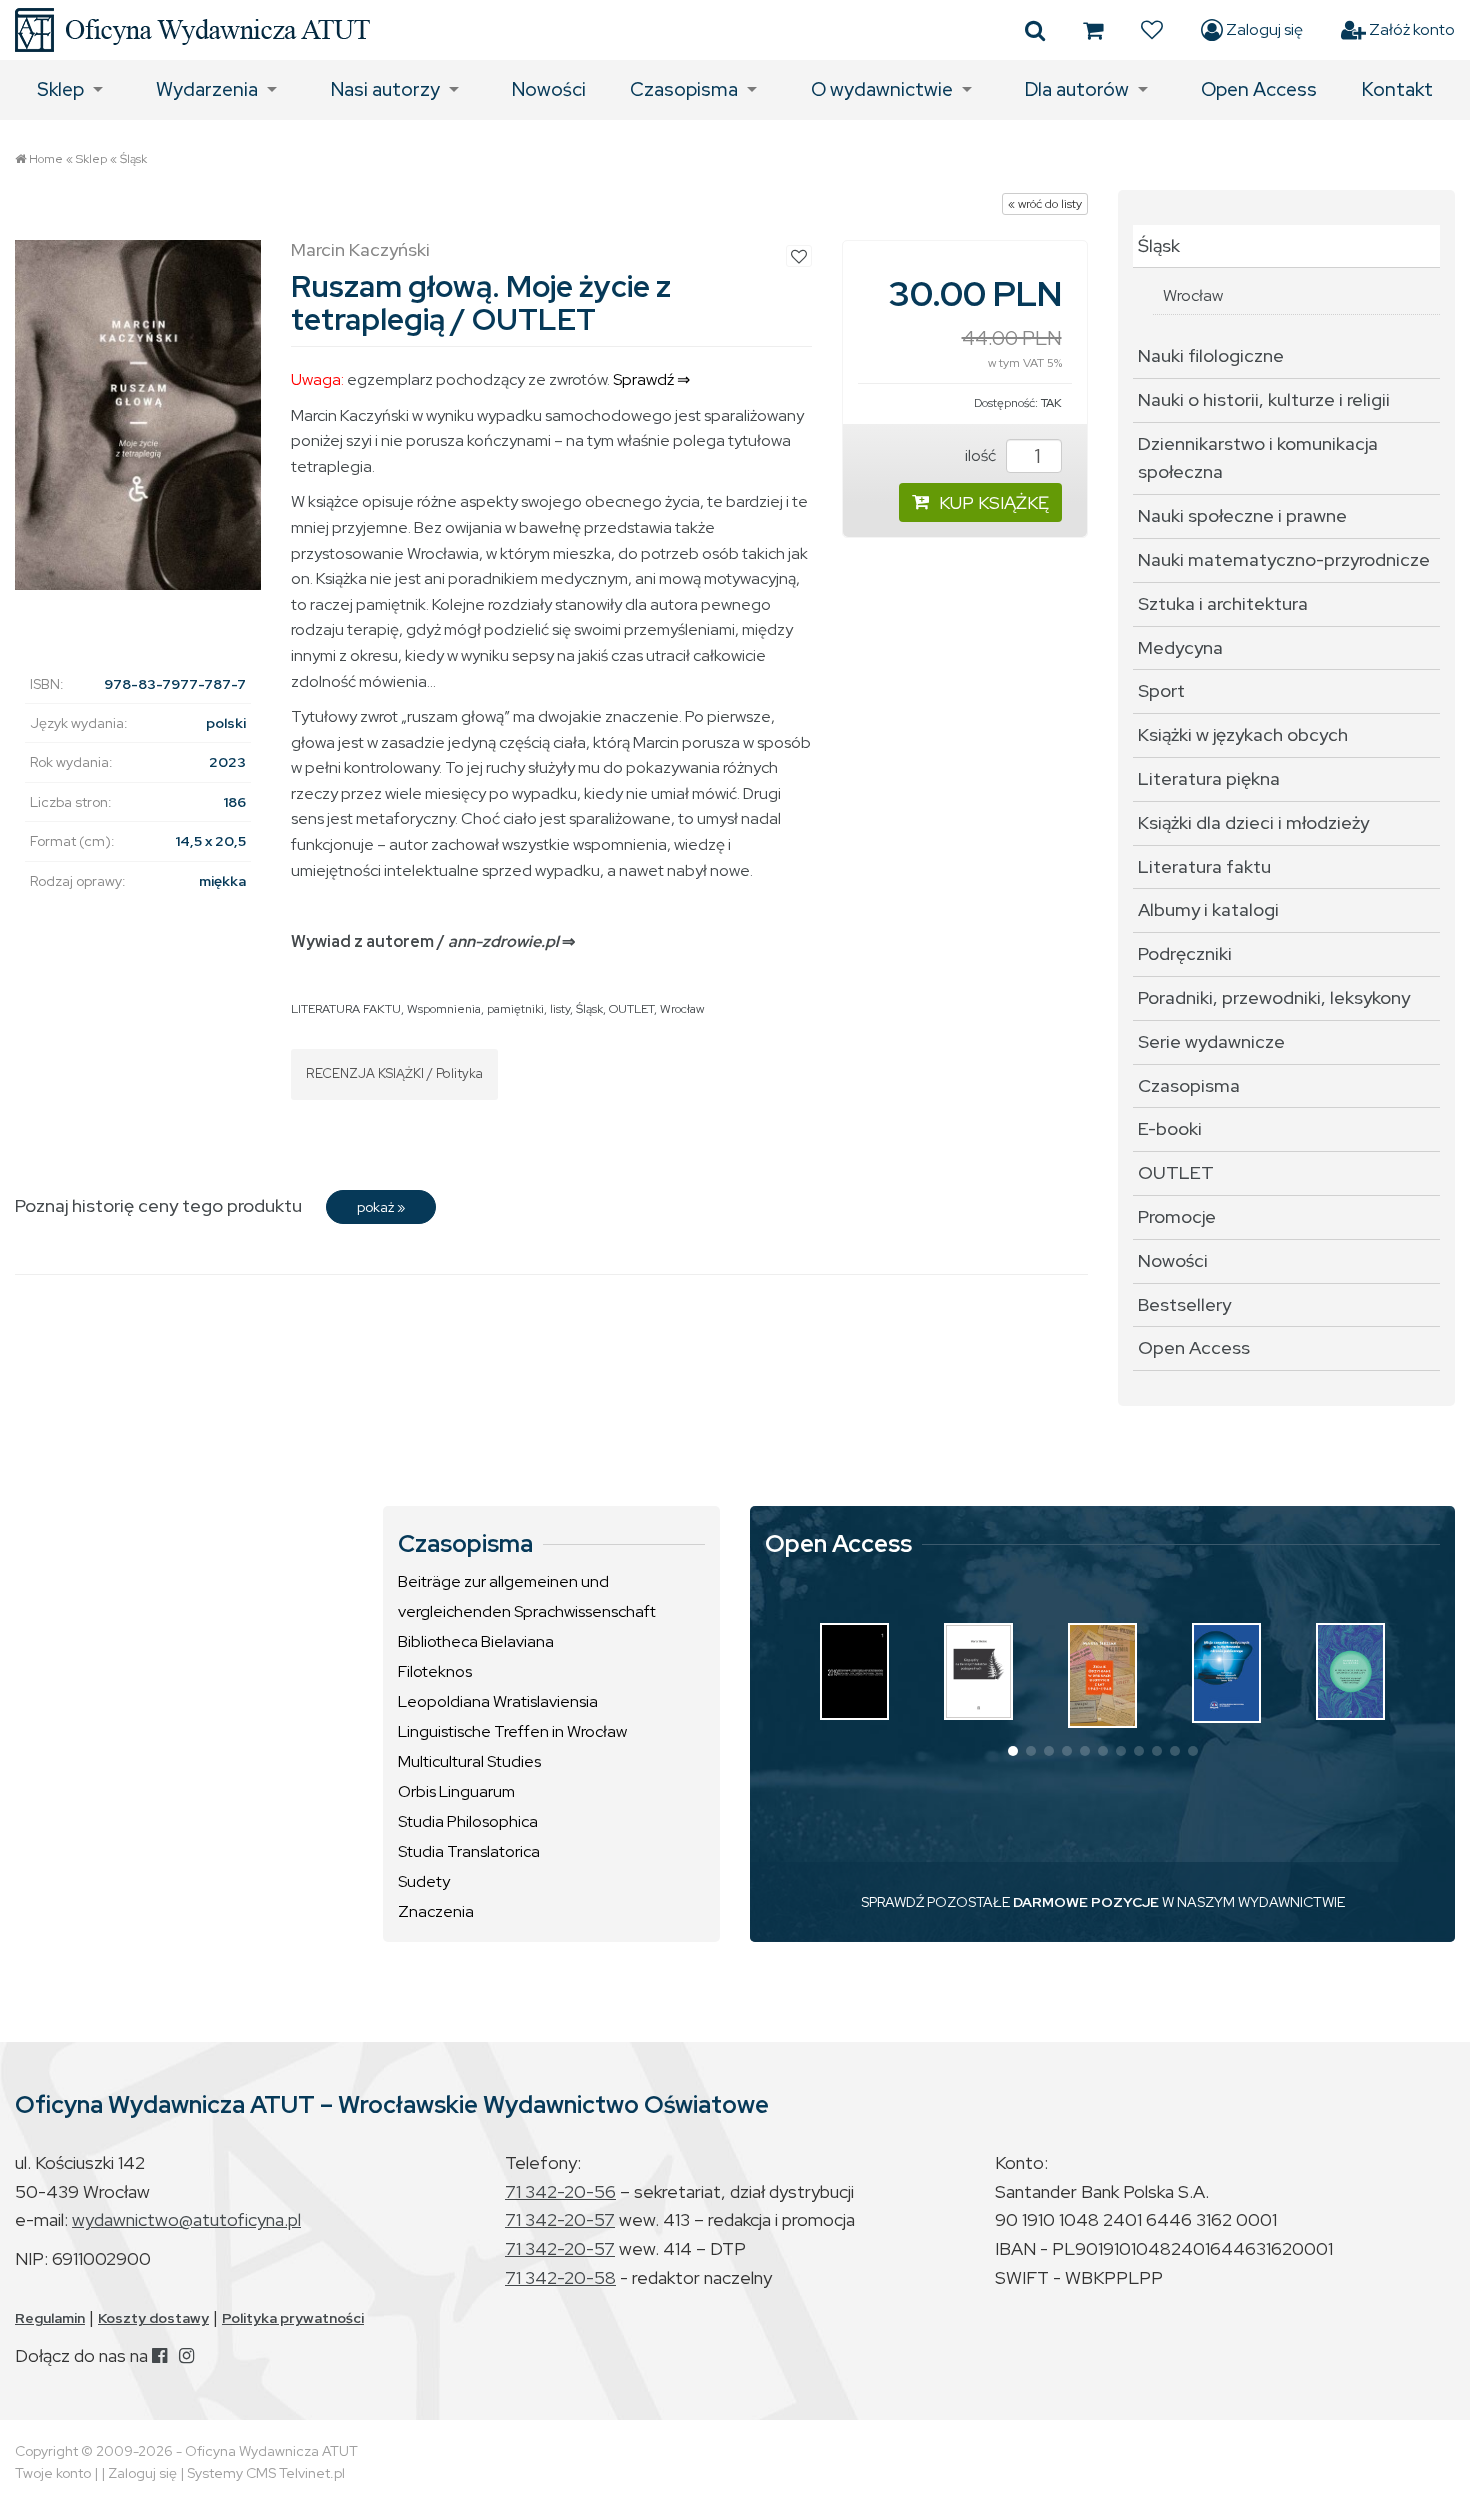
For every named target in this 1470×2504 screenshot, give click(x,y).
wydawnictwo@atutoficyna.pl (186, 2219)
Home (46, 159)
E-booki (1170, 1128)
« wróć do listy (1045, 204)
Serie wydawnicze (1211, 1041)
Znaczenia (436, 1911)
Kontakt (1397, 89)
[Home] (192, 30)
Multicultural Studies (469, 1761)
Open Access (1259, 89)
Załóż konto (1410, 29)
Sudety (424, 1881)
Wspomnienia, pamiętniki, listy (488, 1009)
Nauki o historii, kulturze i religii (1264, 399)
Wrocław (682, 1009)
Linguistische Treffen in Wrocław (512, 1731)
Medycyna (1180, 647)
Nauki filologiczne (1211, 355)
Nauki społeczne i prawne (1242, 515)
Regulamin (50, 2318)
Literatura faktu (1204, 866)
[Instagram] (186, 2355)
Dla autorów (1077, 89)
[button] (1013, 1751)
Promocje (1177, 1216)
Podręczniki (1185, 953)
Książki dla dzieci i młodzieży (1253, 822)
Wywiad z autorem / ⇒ (433, 941)
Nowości (549, 89)
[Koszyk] (1093, 30)
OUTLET (631, 1009)
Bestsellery (1184, 1304)
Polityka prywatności (293, 2318)
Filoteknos (435, 1671)
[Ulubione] (1152, 30)
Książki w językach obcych (1243, 734)
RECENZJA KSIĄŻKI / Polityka (394, 1073)
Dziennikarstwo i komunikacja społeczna (1258, 458)
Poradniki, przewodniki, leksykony (1274, 997)
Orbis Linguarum (456, 1791)
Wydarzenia (207, 89)
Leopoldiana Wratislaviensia (498, 1701)
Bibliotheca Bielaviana (476, 1641)
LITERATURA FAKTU (346, 1009)
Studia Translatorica (469, 1851)
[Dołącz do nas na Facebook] (159, 2355)
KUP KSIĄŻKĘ (994, 502)
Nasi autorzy (385, 89)
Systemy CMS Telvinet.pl (266, 2473)
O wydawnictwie (882, 89)
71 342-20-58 (560, 2277)
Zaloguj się (1263, 29)
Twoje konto (53, 2473)
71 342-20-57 (560, 2219)
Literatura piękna (1209, 778)
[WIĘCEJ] (854, 1671)
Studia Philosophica (468, 1821)
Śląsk (133, 159)
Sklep (60, 89)
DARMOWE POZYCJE (1086, 1902)
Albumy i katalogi (1208, 909)
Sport (1161, 690)
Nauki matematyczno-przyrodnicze (1284, 559)
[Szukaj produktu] (1035, 30)
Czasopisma (684, 89)
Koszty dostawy (153, 2318)
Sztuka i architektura (1223, 603)
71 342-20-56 (560, 2191)
